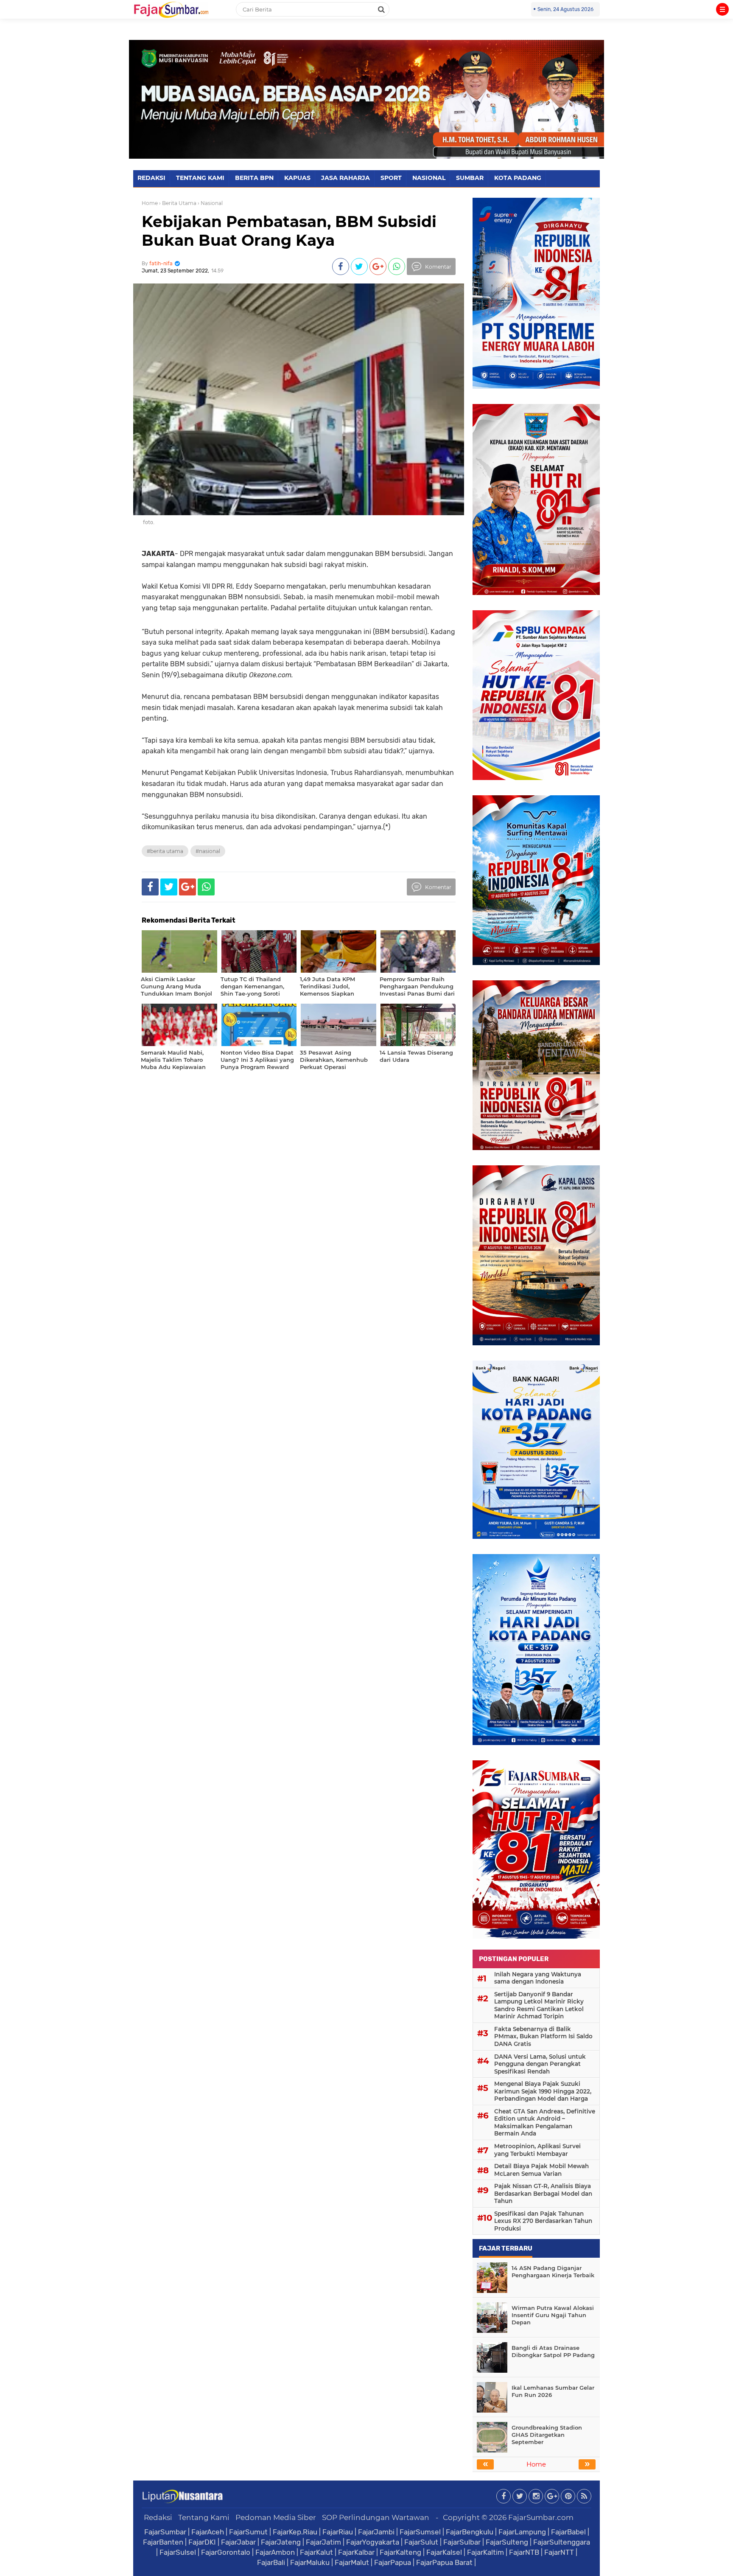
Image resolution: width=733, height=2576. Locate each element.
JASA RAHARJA (346, 178)
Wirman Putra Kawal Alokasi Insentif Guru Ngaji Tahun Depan (553, 2315)
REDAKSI (151, 178)
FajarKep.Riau (295, 2532)
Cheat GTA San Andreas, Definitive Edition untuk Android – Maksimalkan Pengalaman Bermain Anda (545, 2123)
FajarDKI (202, 2542)
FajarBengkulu (470, 2532)
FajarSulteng (507, 2542)
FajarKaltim (485, 2552)
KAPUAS (297, 178)
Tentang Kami (204, 2517)
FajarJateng (281, 2542)
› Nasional (210, 203)
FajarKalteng (400, 2552)
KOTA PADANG (518, 178)
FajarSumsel (420, 2532)
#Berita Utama (165, 851)
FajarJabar (238, 2542)
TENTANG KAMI (200, 178)
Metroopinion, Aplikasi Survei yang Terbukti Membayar (537, 2150)
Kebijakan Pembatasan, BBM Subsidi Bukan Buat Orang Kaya (289, 231)
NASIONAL (429, 178)
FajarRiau (338, 2532)
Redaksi (158, 2517)
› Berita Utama (178, 203)
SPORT (391, 178)
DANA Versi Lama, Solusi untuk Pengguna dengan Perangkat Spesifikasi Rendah (540, 2064)
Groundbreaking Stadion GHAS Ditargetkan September (547, 2435)
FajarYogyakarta (373, 2542)
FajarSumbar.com (541, 2517)
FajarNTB (524, 2552)
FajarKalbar (356, 2552)
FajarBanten (163, 2542)
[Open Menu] (722, 9)
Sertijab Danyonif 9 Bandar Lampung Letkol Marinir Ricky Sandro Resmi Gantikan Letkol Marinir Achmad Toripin (539, 2005)
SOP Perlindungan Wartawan (376, 2517)
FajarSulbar (462, 2542)
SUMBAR (470, 178)
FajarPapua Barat (444, 2562)
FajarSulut (421, 2542)
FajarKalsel (444, 2552)
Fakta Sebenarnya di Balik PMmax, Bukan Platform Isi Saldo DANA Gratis (543, 2036)
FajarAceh (208, 2532)
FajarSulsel (178, 2552)
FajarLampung (522, 2532)
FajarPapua (393, 2562)
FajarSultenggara (562, 2542)
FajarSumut (248, 2532)
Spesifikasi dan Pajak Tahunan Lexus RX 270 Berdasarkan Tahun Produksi (543, 2221)
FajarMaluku (310, 2562)
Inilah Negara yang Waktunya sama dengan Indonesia (538, 1978)
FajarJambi (376, 2532)
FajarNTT (559, 2552)
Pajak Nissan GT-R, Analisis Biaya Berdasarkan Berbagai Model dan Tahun (543, 2193)
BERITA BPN (254, 178)
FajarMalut (352, 2562)
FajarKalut (316, 2552)
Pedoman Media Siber (276, 2517)
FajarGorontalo (226, 2552)
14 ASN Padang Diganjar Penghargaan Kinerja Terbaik (553, 2272)
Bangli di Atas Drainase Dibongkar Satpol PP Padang (553, 2351)
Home (150, 203)
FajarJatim (323, 2542)
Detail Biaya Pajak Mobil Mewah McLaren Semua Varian (541, 2170)
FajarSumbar (165, 2532)
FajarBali (271, 2562)
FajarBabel (568, 2532)
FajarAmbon (275, 2552)
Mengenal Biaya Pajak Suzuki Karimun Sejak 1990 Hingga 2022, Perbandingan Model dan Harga (543, 2091)
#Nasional (208, 851)
